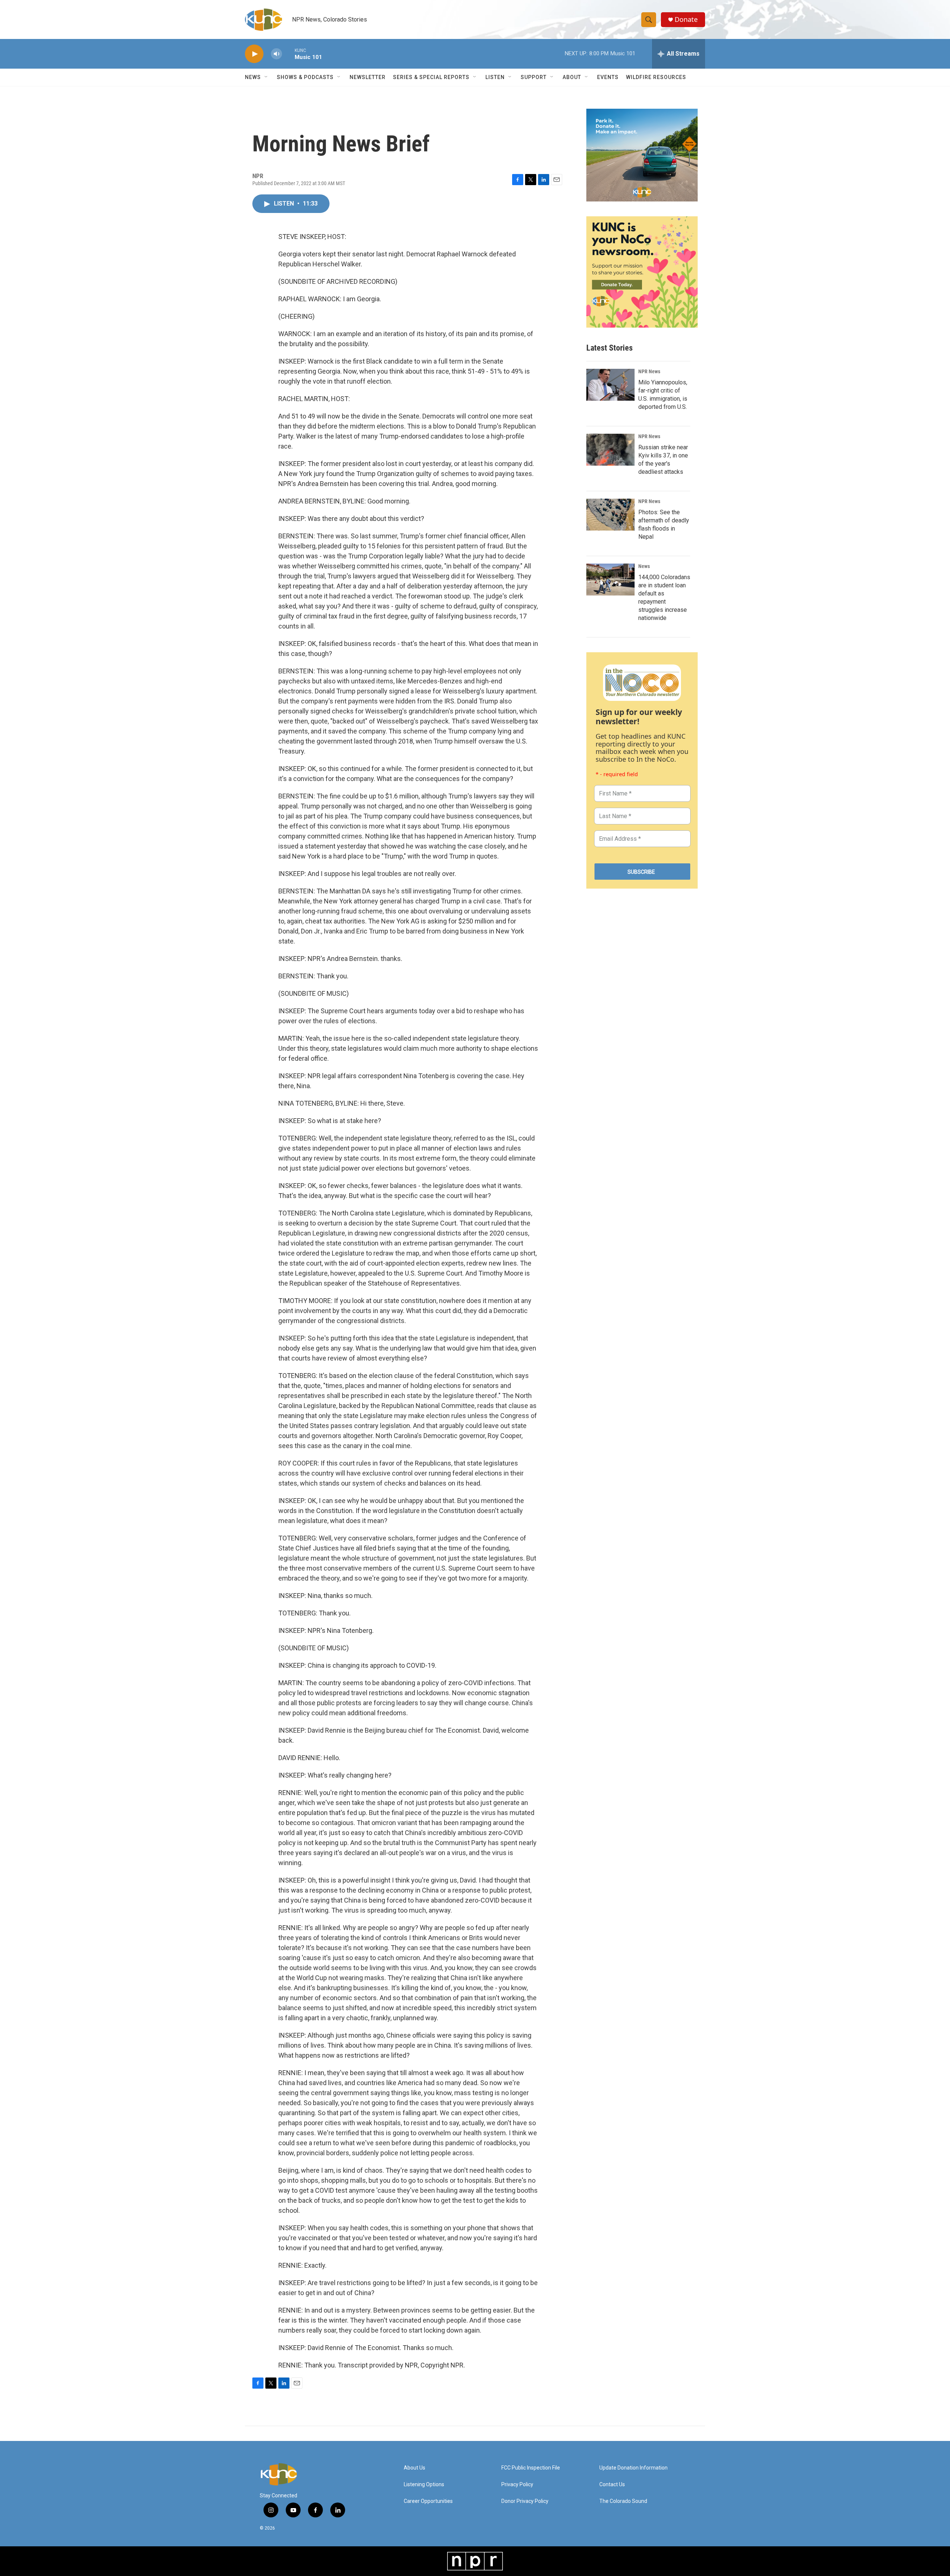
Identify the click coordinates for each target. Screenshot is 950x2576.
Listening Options (424, 2485)
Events (608, 77)
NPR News (649, 371)
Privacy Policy (517, 2485)
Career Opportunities (428, 2501)
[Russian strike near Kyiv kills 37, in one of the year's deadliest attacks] (610, 450)
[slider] (288, 54)
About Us (415, 2468)
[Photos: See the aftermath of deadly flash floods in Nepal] (610, 515)
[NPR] (475, 2561)
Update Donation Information (633, 2468)
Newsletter (368, 77)
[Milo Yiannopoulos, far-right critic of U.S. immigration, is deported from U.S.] (610, 385)
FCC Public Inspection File (531, 2468)
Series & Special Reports (431, 77)
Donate (686, 19)
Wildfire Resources (656, 77)
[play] (254, 54)
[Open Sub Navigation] (266, 77)
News (644, 566)
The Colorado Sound (623, 2501)
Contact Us (612, 2485)
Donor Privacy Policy (525, 2501)
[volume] (276, 54)
